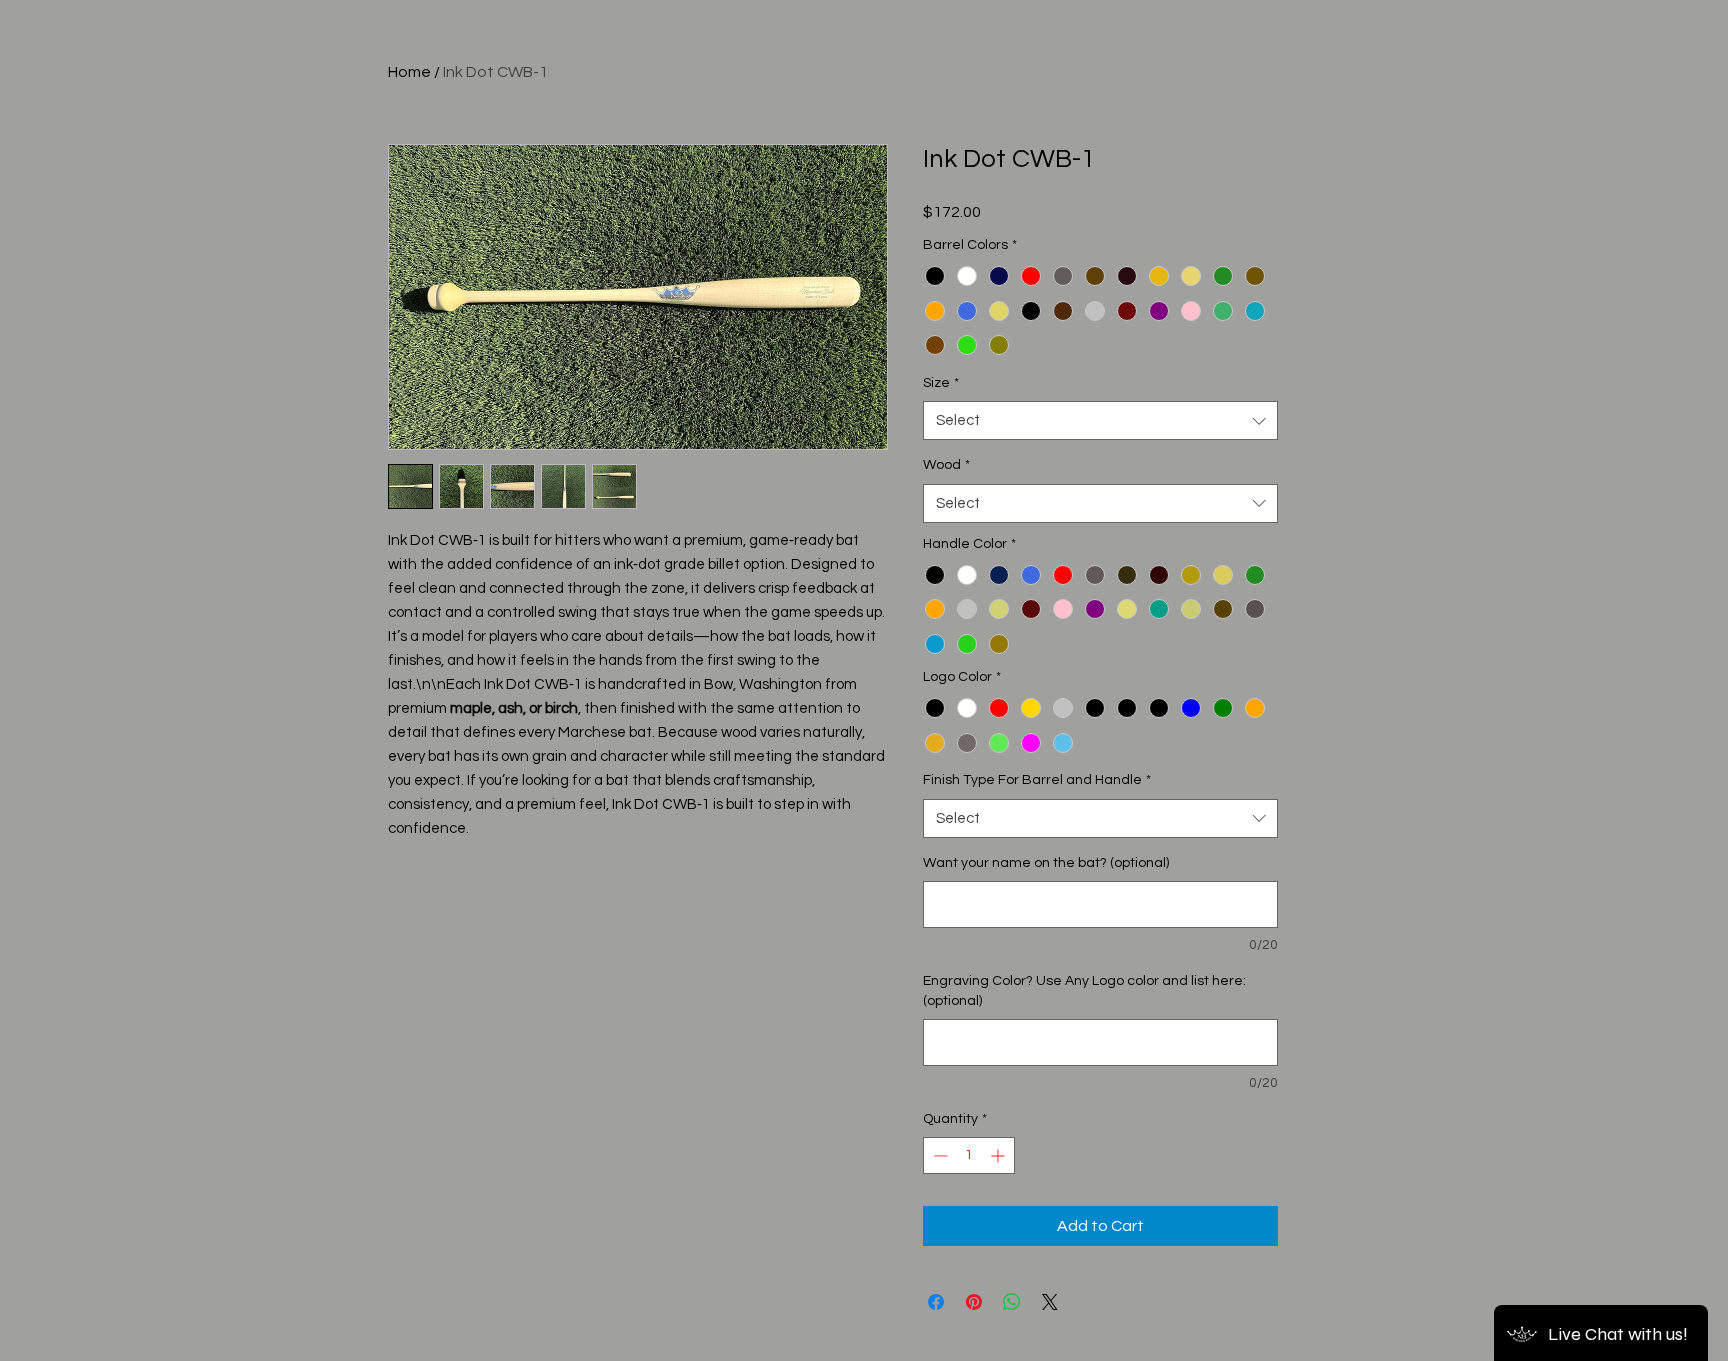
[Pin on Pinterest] (974, 1302)
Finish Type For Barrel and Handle (1037, 780)
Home (409, 72)
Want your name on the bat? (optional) (1046, 863)
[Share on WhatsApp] (1012, 1302)
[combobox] (1100, 420)
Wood (946, 465)
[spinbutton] (969, 1155)
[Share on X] (1050, 1302)
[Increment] (999, 1155)
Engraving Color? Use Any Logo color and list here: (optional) (1084, 991)
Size (941, 383)
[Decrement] (938, 1155)
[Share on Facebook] (936, 1302)
